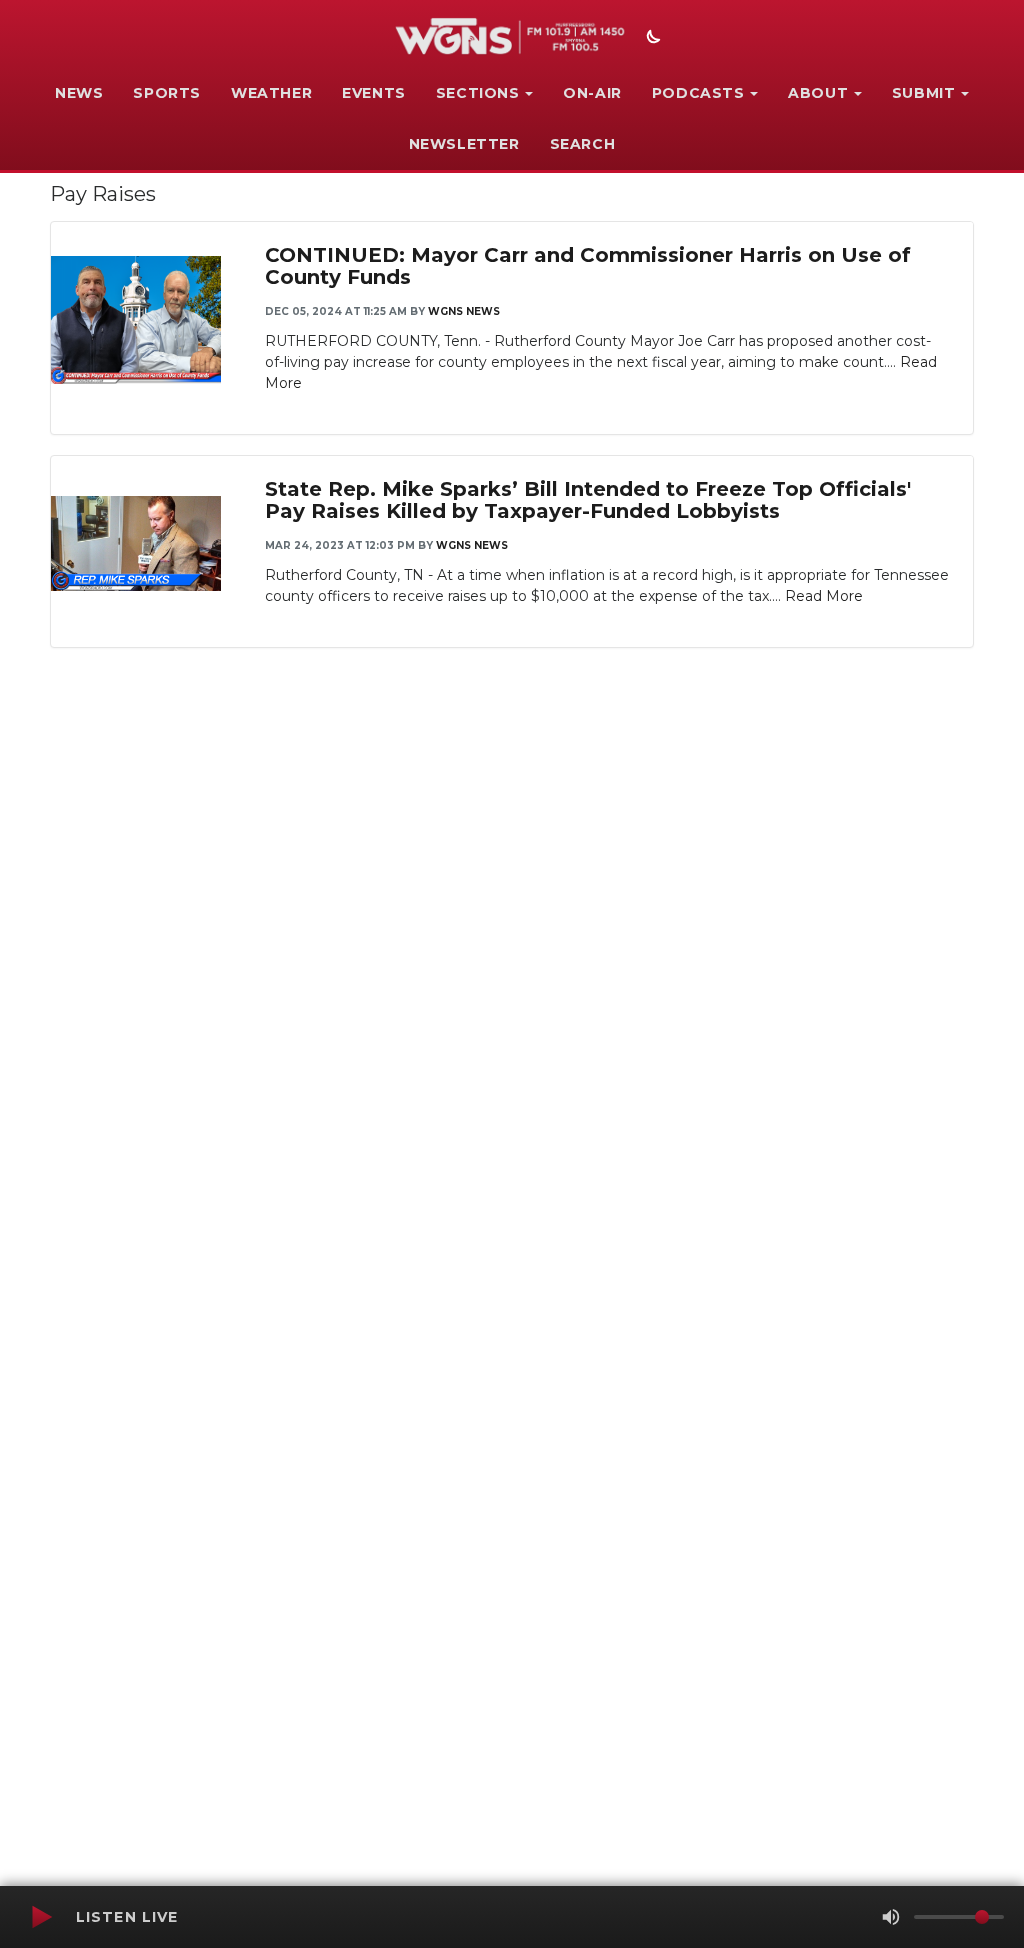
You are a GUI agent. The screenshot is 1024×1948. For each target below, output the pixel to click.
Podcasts (698, 93)
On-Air (592, 93)
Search (583, 144)
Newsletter (464, 144)
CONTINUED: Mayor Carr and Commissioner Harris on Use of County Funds (588, 266)
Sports (167, 93)
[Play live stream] (41, 1917)
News (79, 93)
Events (374, 93)
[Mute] (891, 1917)
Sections (478, 93)
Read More (824, 596)
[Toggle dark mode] (651, 39)
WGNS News (464, 311)
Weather (271, 93)
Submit (924, 93)
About (818, 93)
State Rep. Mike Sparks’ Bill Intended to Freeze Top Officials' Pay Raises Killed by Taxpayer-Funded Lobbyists (588, 500)
